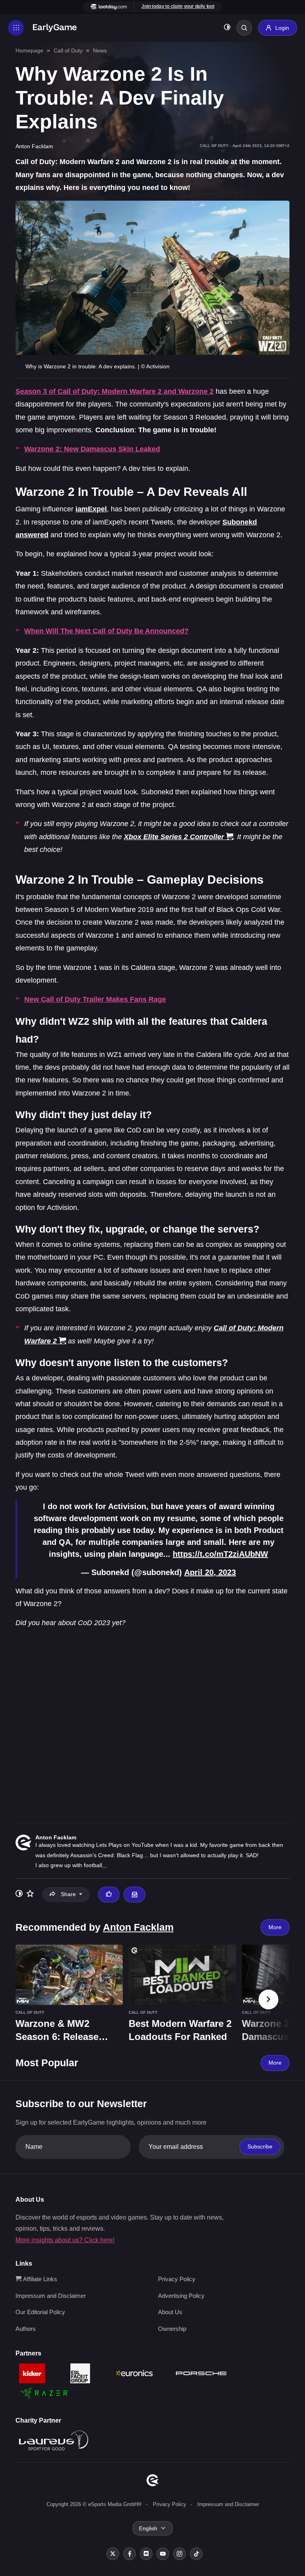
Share (68, 1894)
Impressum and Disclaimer (51, 2296)
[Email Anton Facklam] (134, 1895)
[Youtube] (163, 2554)
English (148, 2528)
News (100, 50)
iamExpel (91, 509)
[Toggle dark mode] (227, 28)
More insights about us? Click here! (65, 2240)
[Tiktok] (196, 2554)
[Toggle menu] (16, 28)
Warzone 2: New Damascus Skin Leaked (92, 449)
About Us (170, 2312)
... (104, 1865)
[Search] (244, 28)
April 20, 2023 (210, 1572)
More (275, 1927)
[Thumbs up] (109, 1895)
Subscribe (260, 2146)
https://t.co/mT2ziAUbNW (220, 1554)
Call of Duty (68, 50)
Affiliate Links (39, 2279)
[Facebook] (129, 2554)
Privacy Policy (177, 2279)
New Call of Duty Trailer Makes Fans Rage (95, 999)
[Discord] (146, 2554)
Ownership (172, 2329)
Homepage (29, 50)
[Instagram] (180, 2554)
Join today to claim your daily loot (178, 6)
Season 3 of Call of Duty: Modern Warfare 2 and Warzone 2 (115, 391)
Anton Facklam (56, 1837)
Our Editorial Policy (40, 2312)
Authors (26, 2329)
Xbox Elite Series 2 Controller (174, 837)
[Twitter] (113, 2554)
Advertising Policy (181, 2296)
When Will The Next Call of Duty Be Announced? (106, 631)
